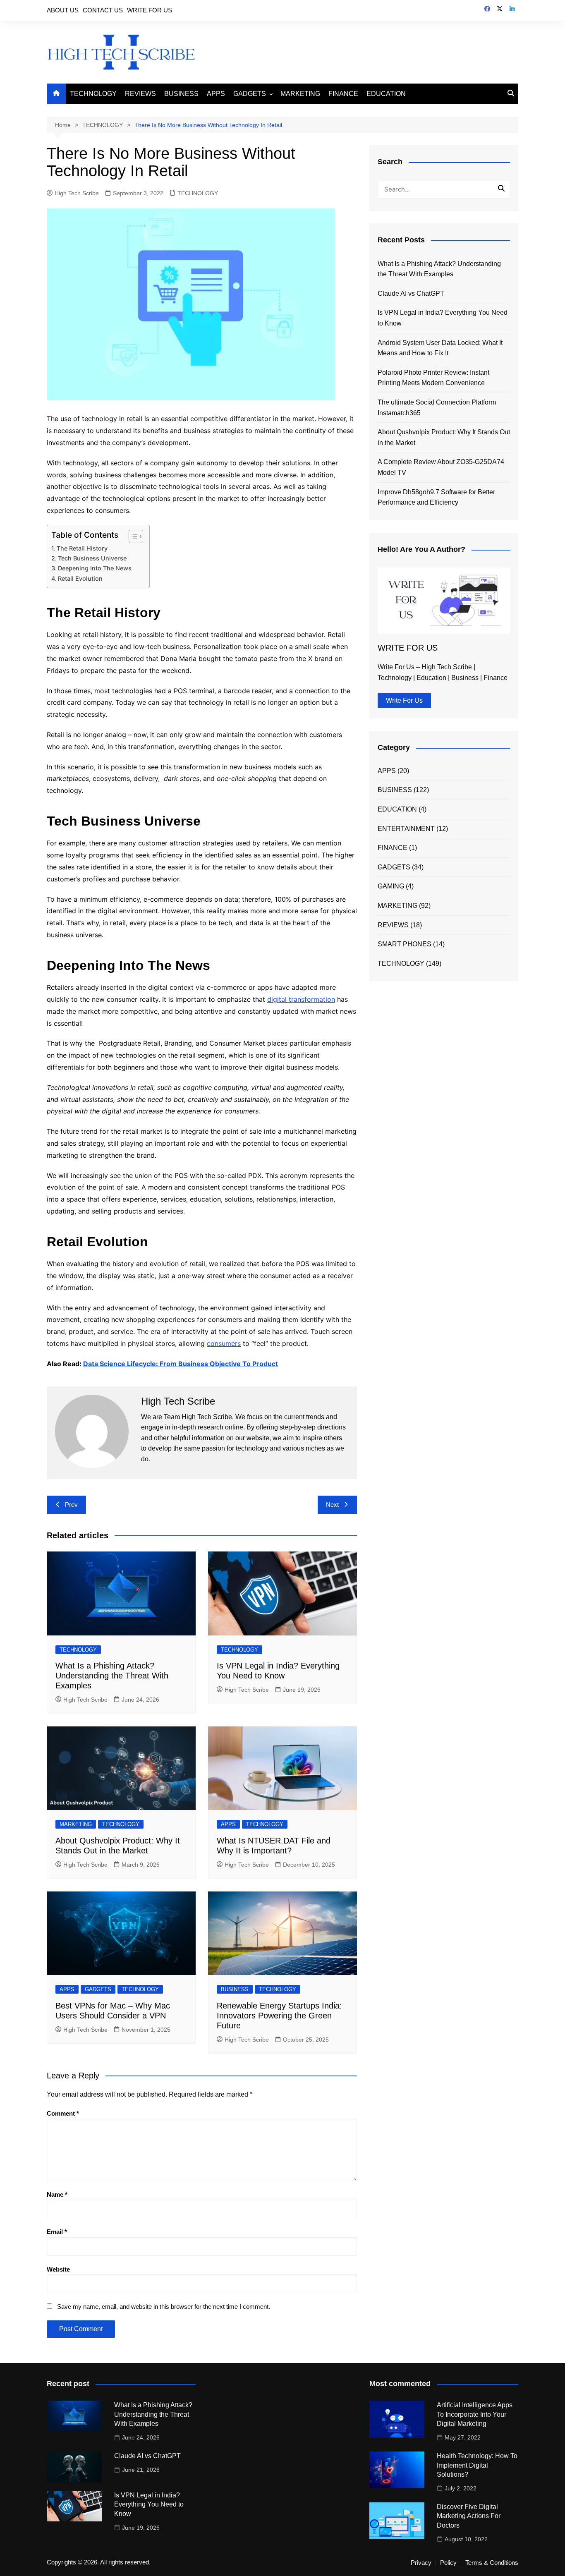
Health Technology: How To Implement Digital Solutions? (477, 2465)
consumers (224, 1343)
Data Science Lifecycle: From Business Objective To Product (181, 1364)
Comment (63, 2113)
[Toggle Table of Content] (132, 536)
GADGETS (250, 94)
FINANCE (343, 94)
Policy (448, 2563)
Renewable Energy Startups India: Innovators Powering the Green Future (279, 2016)
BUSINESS (181, 94)
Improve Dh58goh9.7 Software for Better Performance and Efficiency (436, 497)
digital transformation (301, 999)
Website (58, 2269)
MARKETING (300, 94)
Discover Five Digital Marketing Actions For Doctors (469, 2516)
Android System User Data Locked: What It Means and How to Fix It (440, 348)
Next (332, 1505)
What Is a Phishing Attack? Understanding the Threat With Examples (112, 1676)
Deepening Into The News (96, 568)
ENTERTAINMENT (406, 829)
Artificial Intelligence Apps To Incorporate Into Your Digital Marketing (475, 2414)
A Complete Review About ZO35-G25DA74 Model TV (441, 467)
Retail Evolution (80, 578)
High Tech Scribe (77, 193)
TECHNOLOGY (93, 94)
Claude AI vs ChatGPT (411, 293)
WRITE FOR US (150, 10)
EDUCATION (386, 94)
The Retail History (82, 548)
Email (57, 2232)
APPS (216, 94)
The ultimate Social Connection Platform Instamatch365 (437, 408)
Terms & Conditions (492, 2563)
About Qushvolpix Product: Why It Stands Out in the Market (444, 437)
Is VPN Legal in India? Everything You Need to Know (443, 318)
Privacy (421, 2563)
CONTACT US (103, 10)
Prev (71, 1505)
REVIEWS (140, 94)
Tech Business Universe (92, 558)
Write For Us (404, 700)
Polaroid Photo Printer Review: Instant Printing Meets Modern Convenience (433, 378)
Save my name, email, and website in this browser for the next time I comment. (164, 2307)
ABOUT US (63, 10)
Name (57, 2194)
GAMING (391, 886)
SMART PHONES (405, 944)
